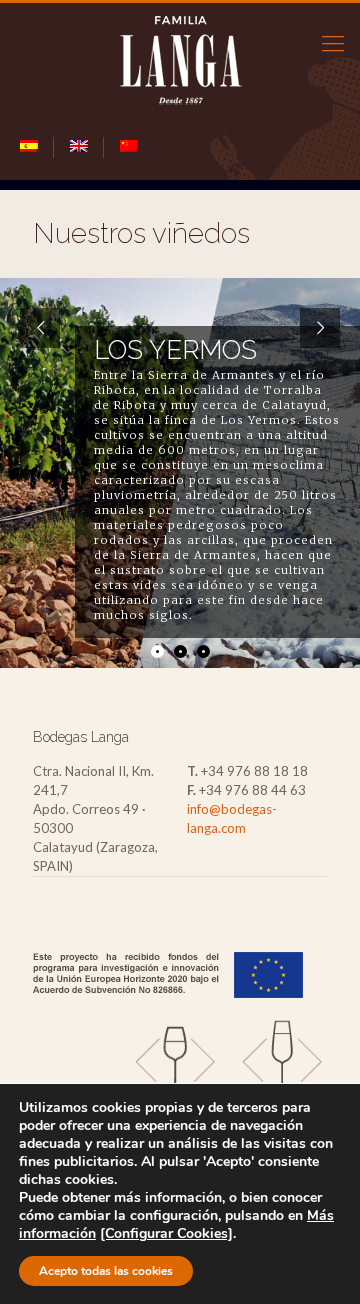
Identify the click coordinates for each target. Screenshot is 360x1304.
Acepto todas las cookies (106, 1271)
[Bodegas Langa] (180, 60)
